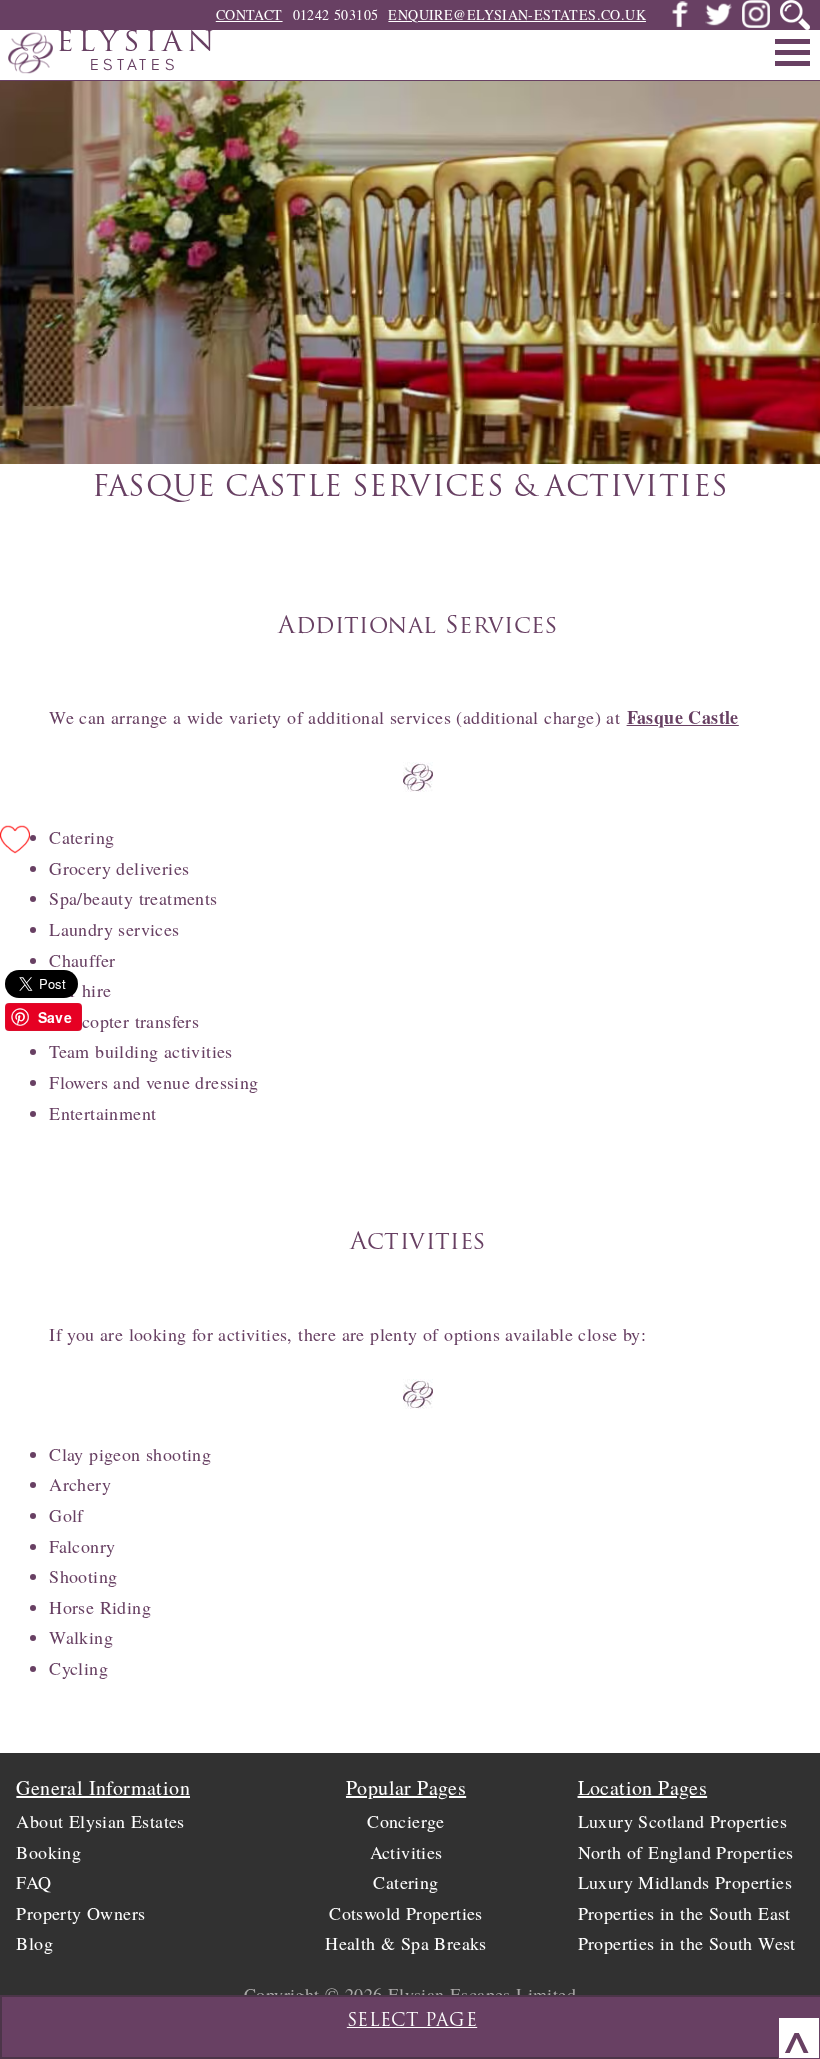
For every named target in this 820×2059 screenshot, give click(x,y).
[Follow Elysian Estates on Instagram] (756, 22)
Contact (249, 14)
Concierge (406, 1821)
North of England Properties (686, 1852)
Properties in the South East (684, 1913)
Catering (405, 1882)
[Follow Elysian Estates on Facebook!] (680, 22)
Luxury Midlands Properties (685, 1882)
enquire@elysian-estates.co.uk (517, 14)
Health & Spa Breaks (406, 1943)
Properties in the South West (687, 1943)
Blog (34, 1943)
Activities (406, 1852)
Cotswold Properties (406, 1913)
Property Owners (80, 1913)
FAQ (33, 1882)
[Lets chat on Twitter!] (718, 22)
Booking (48, 1852)
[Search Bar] (795, 15)
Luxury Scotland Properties (682, 1821)
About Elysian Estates (100, 1821)
